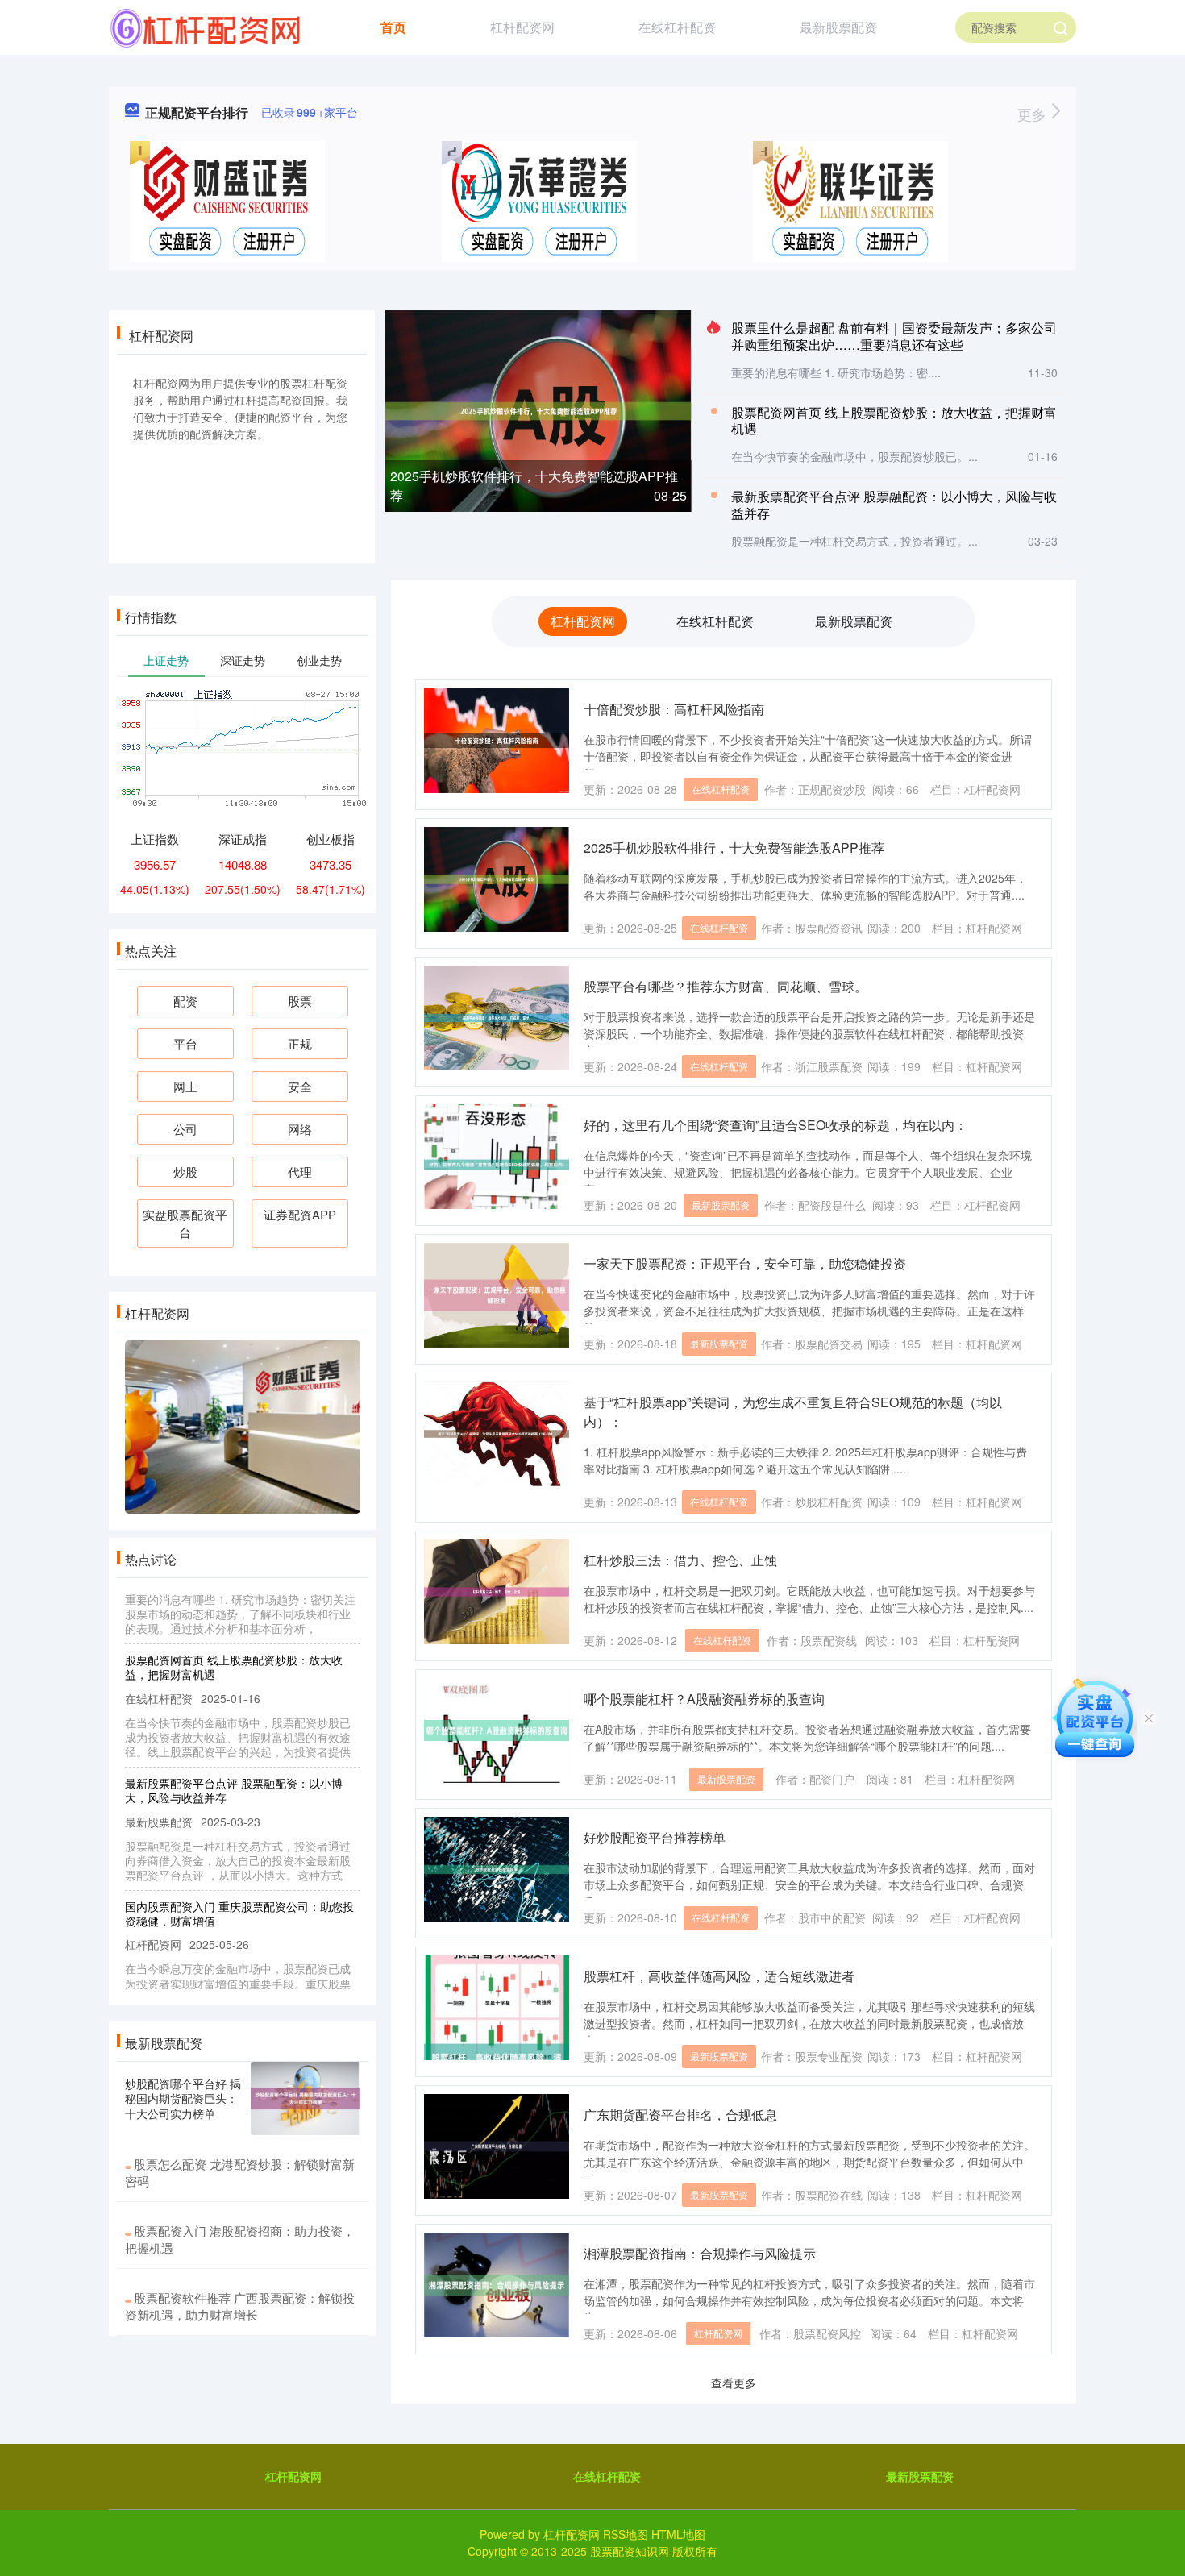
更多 (1034, 114)
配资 (185, 1001)
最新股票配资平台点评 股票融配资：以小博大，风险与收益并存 (894, 505)
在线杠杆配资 (677, 27)
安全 (300, 1086)
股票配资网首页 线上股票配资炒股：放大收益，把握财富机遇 (894, 421)
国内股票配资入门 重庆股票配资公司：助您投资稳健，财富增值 (239, 1886)
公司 (185, 1129)
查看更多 (734, 2383)
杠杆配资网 (522, 27)
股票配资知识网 (630, 2551)
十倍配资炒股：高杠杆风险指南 (674, 709)
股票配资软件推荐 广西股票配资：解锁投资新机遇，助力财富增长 (240, 2306)
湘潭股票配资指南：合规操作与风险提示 (700, 2253)
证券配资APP (300, 1214)
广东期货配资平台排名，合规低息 (680, 2115)
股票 (300, 1001)
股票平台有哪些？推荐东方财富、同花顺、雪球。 (726, 986)
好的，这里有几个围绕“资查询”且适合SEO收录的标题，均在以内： (775, 1125)
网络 (300, 1129)
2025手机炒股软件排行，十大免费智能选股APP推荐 (734, 848)
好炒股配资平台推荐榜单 (655, 1837)
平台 (185, 1043)
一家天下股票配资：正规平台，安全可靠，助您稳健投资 (745, 1263)
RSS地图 (626, 2534)
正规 (300, 1043)
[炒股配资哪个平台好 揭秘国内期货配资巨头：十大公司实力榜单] (306, 2098)
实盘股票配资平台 (185, 1223)
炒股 (185, 1172)
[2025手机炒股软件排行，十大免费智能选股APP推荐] (538, 409)
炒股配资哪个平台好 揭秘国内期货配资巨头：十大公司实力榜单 (183, 2098)
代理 (300, 1172)
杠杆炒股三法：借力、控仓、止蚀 (680, 1560)
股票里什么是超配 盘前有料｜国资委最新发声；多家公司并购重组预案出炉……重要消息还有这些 (894, 336)
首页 (393, 27)
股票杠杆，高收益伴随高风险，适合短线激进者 (719, 1976)
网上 (185, 1086)
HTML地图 (678, 2534)
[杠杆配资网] (205, 26)
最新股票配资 (838, 27)
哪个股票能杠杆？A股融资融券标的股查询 (704, 1699)
